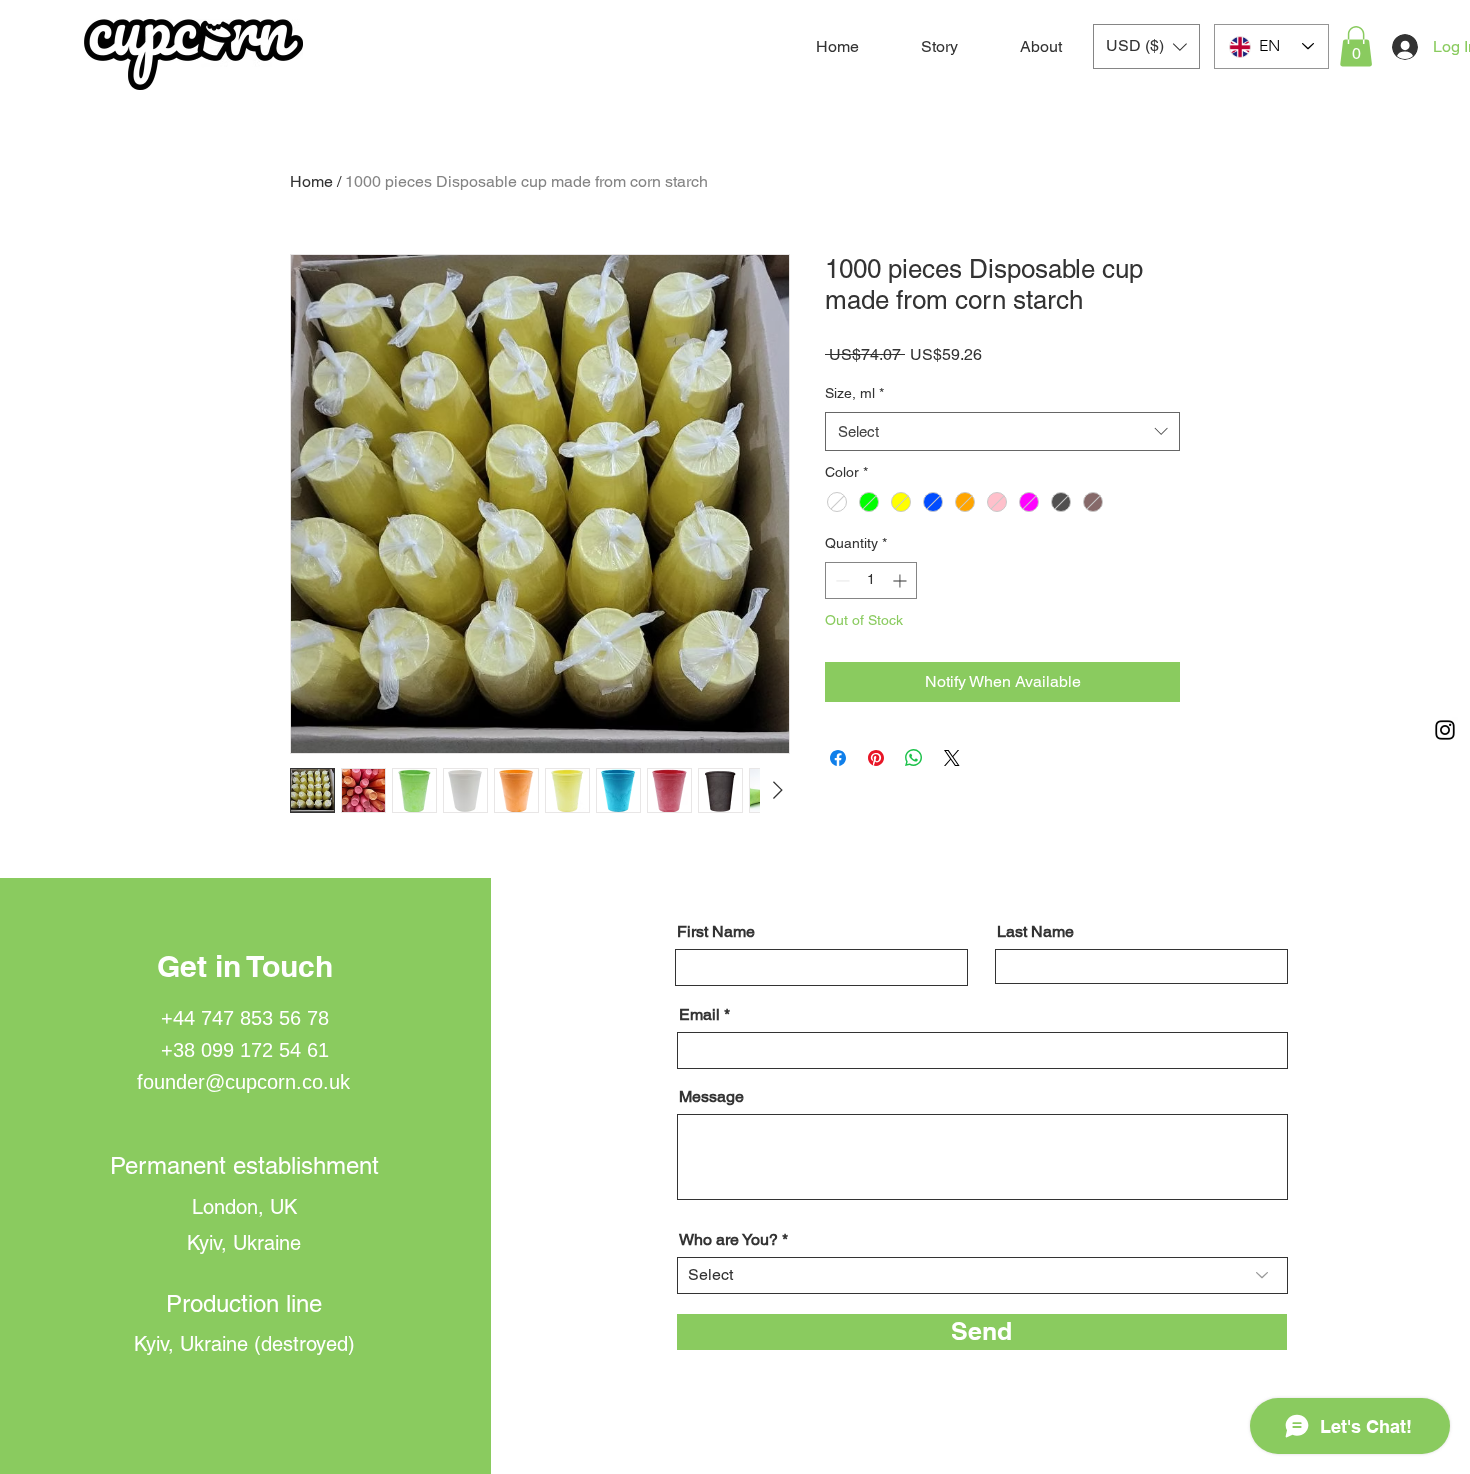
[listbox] (1146, 46)
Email (699, 1015)
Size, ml (854, 393)
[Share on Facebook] (838, 758)
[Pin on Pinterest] (876, 758)
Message (711, 1097)
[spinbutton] (871, 580)
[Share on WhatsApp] (914, 758)
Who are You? (728, 1240)
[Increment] (901, 580)
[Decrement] (840, 580)
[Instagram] (1445, 730)
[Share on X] (952, 758)
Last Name (1035, 932)
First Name (716, 932)
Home (311, 181)
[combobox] (1002, 431)
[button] (1146, 46)
